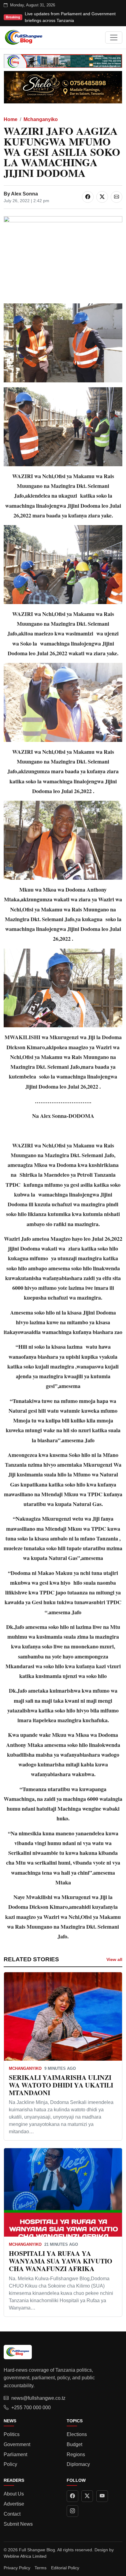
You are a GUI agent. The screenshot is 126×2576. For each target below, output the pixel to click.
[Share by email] (117, 197)
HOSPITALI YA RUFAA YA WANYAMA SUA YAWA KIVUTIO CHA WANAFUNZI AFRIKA (61, 2261)
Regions (76, 2454)
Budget (74, 2444)
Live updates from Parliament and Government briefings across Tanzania (70, 17)
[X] (87, 2496)
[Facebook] (72, 2496)
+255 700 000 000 (31, 2408)
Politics (12, 2434)
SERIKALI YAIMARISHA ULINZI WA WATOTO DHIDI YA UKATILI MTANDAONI (61, 2085)
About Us (14, 2494)
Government (17, 2444)
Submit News (18, 2524)
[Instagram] (72, 2511)
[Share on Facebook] (88, 197)
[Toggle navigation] (114, 38)
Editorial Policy (65, 2568)
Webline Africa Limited (25, 2556)
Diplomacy (78, 2464)
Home (11, 119)
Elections (77, 2434)
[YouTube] (102, 2496)
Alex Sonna (24, 194)
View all (114, 1959)
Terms (41, 2568)
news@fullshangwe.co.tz (38, 2398)
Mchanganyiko (41, 119)
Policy (10, 2464)
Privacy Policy (17, 2568)
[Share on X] (102, 197)
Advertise (14, 2504)
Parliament (15, 2454)
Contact (12, 2514)
